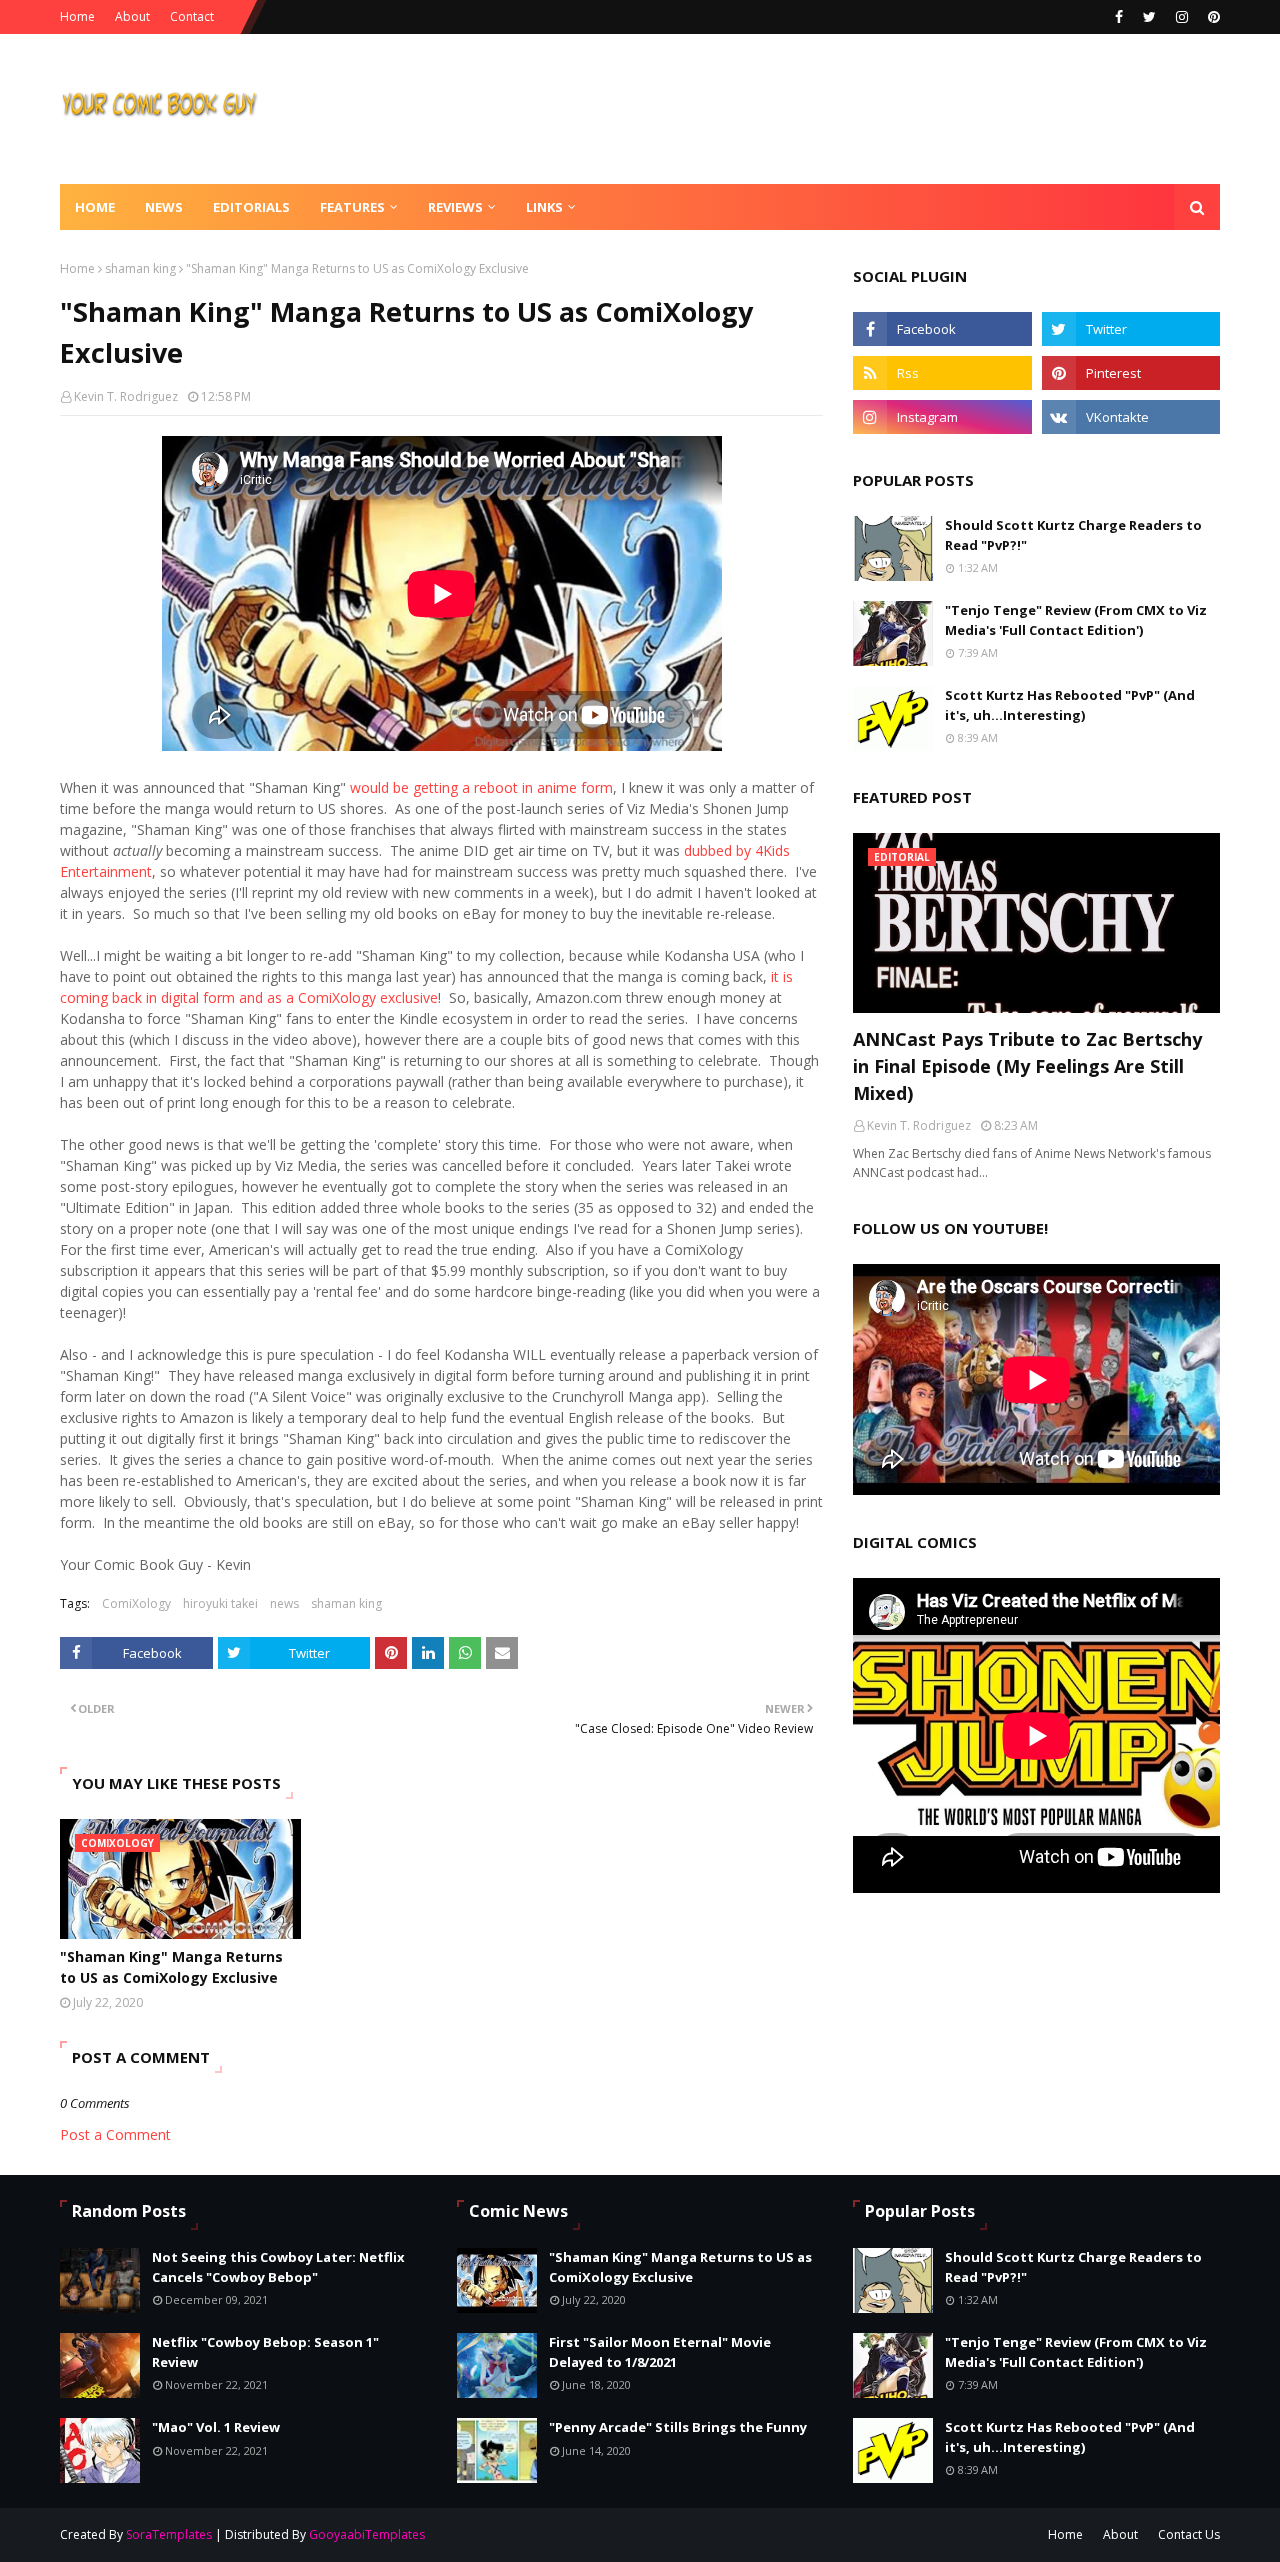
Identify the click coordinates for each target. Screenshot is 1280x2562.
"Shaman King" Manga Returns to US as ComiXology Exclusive (171, 1967)
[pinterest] (1211, 17)
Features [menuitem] (352, 207)
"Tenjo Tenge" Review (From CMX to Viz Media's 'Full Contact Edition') (1076, 620)
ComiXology (136, 1603)
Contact (192, 16)
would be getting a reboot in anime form (481, 787)
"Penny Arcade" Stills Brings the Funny (678, 2427)
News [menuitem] (164, 207)
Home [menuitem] (95, 207)
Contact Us (1189, 2534)
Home (77, 16)
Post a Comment (115, 2134)
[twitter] (1149, 17)
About (132, 16)
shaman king (140, 268)
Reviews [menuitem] (455, 207)
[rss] (942, 373)
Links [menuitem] (544, 207)
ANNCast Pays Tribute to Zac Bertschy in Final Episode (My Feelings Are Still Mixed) (1027, 1066)
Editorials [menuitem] (251, 207)
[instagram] (1182, 17)
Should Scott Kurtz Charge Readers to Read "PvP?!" (1073, 535)
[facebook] (1119, 17)
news (284, 1603)
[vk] (1131, 417)
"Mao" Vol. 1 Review (216, 2427)
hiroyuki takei (220, 1603)
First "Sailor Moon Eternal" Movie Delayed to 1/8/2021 (660, 2352)
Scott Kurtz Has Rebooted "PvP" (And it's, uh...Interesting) (1070, 705)
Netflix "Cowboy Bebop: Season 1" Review (265, 2352)
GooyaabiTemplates (367, 2534)
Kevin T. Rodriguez (126, 396)
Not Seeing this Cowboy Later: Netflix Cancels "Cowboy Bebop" (278, 2267)
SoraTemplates (169, 2534)
